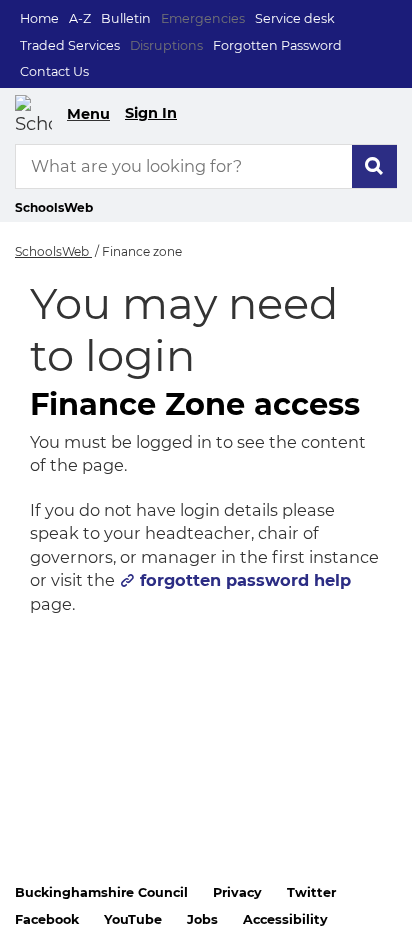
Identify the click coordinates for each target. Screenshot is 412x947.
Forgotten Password (277, 45)
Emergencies (203, 18)
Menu (88, 114)
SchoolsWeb (53, 251)
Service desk (295, 18)
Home (39, 18)
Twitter (311, 892)
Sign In (151, 113)
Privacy (237, 892)
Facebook (47, 919)
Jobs (202, 919)
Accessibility (285, 919)
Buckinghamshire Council (101, 892)
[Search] (374, 166)
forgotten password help (245, 580)
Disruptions (166, 45)
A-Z (80, 18)
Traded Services (70, 45)
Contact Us (54, 71)
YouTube (133, 919)
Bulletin (126, 18)
